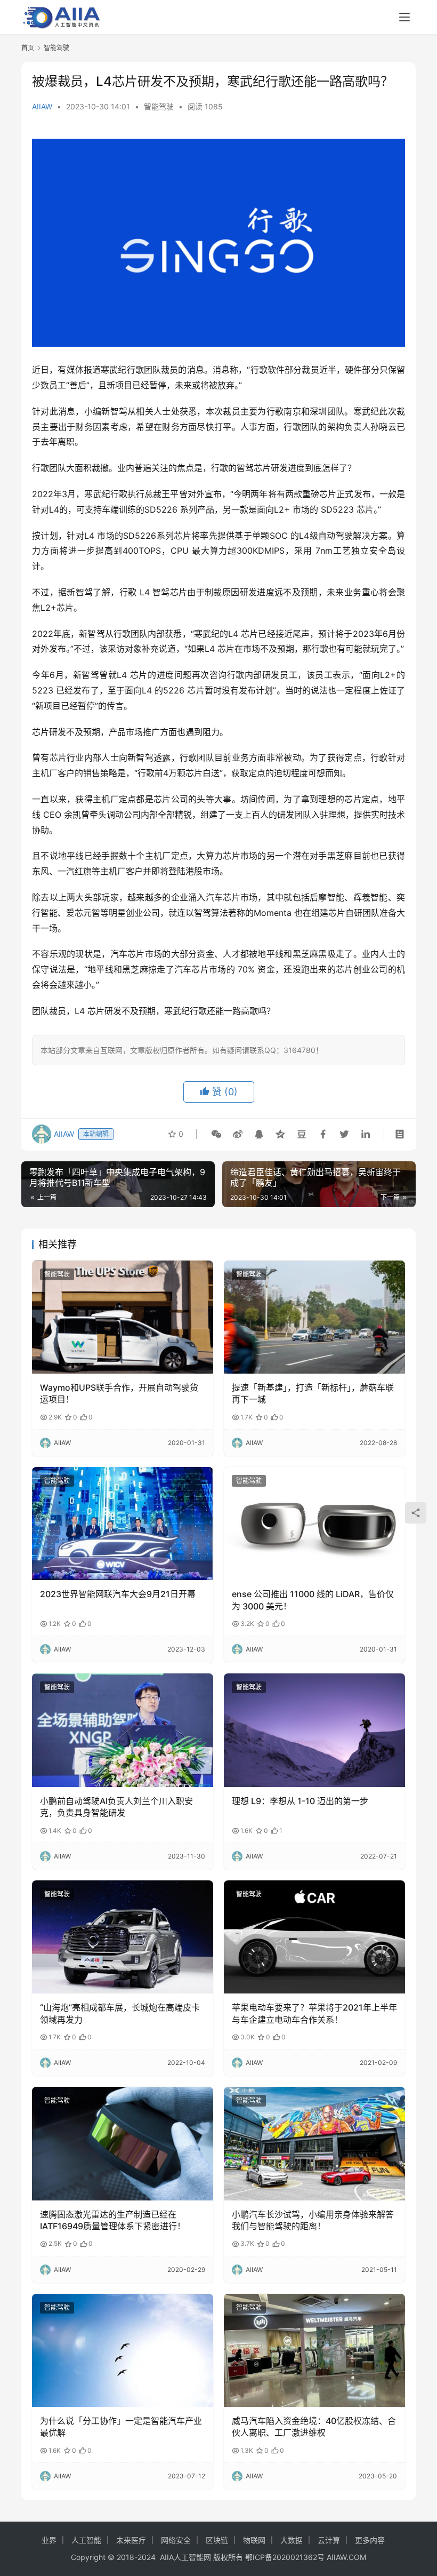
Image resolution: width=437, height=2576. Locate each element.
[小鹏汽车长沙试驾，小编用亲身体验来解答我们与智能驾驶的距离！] (314, 2144)
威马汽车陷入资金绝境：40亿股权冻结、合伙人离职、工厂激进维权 (314, 2427)
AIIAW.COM (346, 2557)
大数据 (292, 2540)
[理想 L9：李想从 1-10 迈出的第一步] (314, 1730)
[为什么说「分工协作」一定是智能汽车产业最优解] (123, 2351)
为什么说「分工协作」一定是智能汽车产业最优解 (121, 2427)
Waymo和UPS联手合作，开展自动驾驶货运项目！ (119, 1393)
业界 (49, 2540)
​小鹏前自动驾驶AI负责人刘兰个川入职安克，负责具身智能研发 (116, 1807)
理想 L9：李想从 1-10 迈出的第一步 (300, 1801)
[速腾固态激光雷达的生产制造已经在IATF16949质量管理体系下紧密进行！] (123, 2144)
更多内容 (370, 2540)
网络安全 (176, 2540)
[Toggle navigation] (404, 17)
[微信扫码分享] (216, 1134)
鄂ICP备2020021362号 (285, 2557)
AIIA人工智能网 (185, 2557)
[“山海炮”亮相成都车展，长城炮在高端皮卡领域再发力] (123, 1937)
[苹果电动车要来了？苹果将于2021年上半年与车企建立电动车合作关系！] (314, 1937)
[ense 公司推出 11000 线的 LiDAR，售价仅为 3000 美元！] (314, 1524)
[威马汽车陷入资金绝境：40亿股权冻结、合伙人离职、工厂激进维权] (314, 2351)
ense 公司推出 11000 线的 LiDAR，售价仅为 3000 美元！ (313, 1600)
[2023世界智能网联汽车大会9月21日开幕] (123, 1524)
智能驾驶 (159, 106)
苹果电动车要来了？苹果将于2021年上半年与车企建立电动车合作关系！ (314, 2013)
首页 (28, 48)
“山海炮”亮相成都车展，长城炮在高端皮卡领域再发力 (120, 2013)
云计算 (329, 2540)
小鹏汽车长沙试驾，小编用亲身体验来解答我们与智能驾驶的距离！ (313, 2220)
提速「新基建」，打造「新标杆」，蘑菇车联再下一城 (313, 1393)
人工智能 (86, 2540)
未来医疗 (131, 2540)
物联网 (254, 2540)
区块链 (217, 2540)
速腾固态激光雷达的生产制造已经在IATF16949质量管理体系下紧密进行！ (113, 2220)
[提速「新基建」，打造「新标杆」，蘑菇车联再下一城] (314, 1317)
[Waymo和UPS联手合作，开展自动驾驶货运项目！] (123, 1317)
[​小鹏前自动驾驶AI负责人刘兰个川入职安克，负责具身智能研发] (123, 1730)
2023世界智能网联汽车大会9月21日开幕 (118, 1594)
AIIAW (42, 106)
